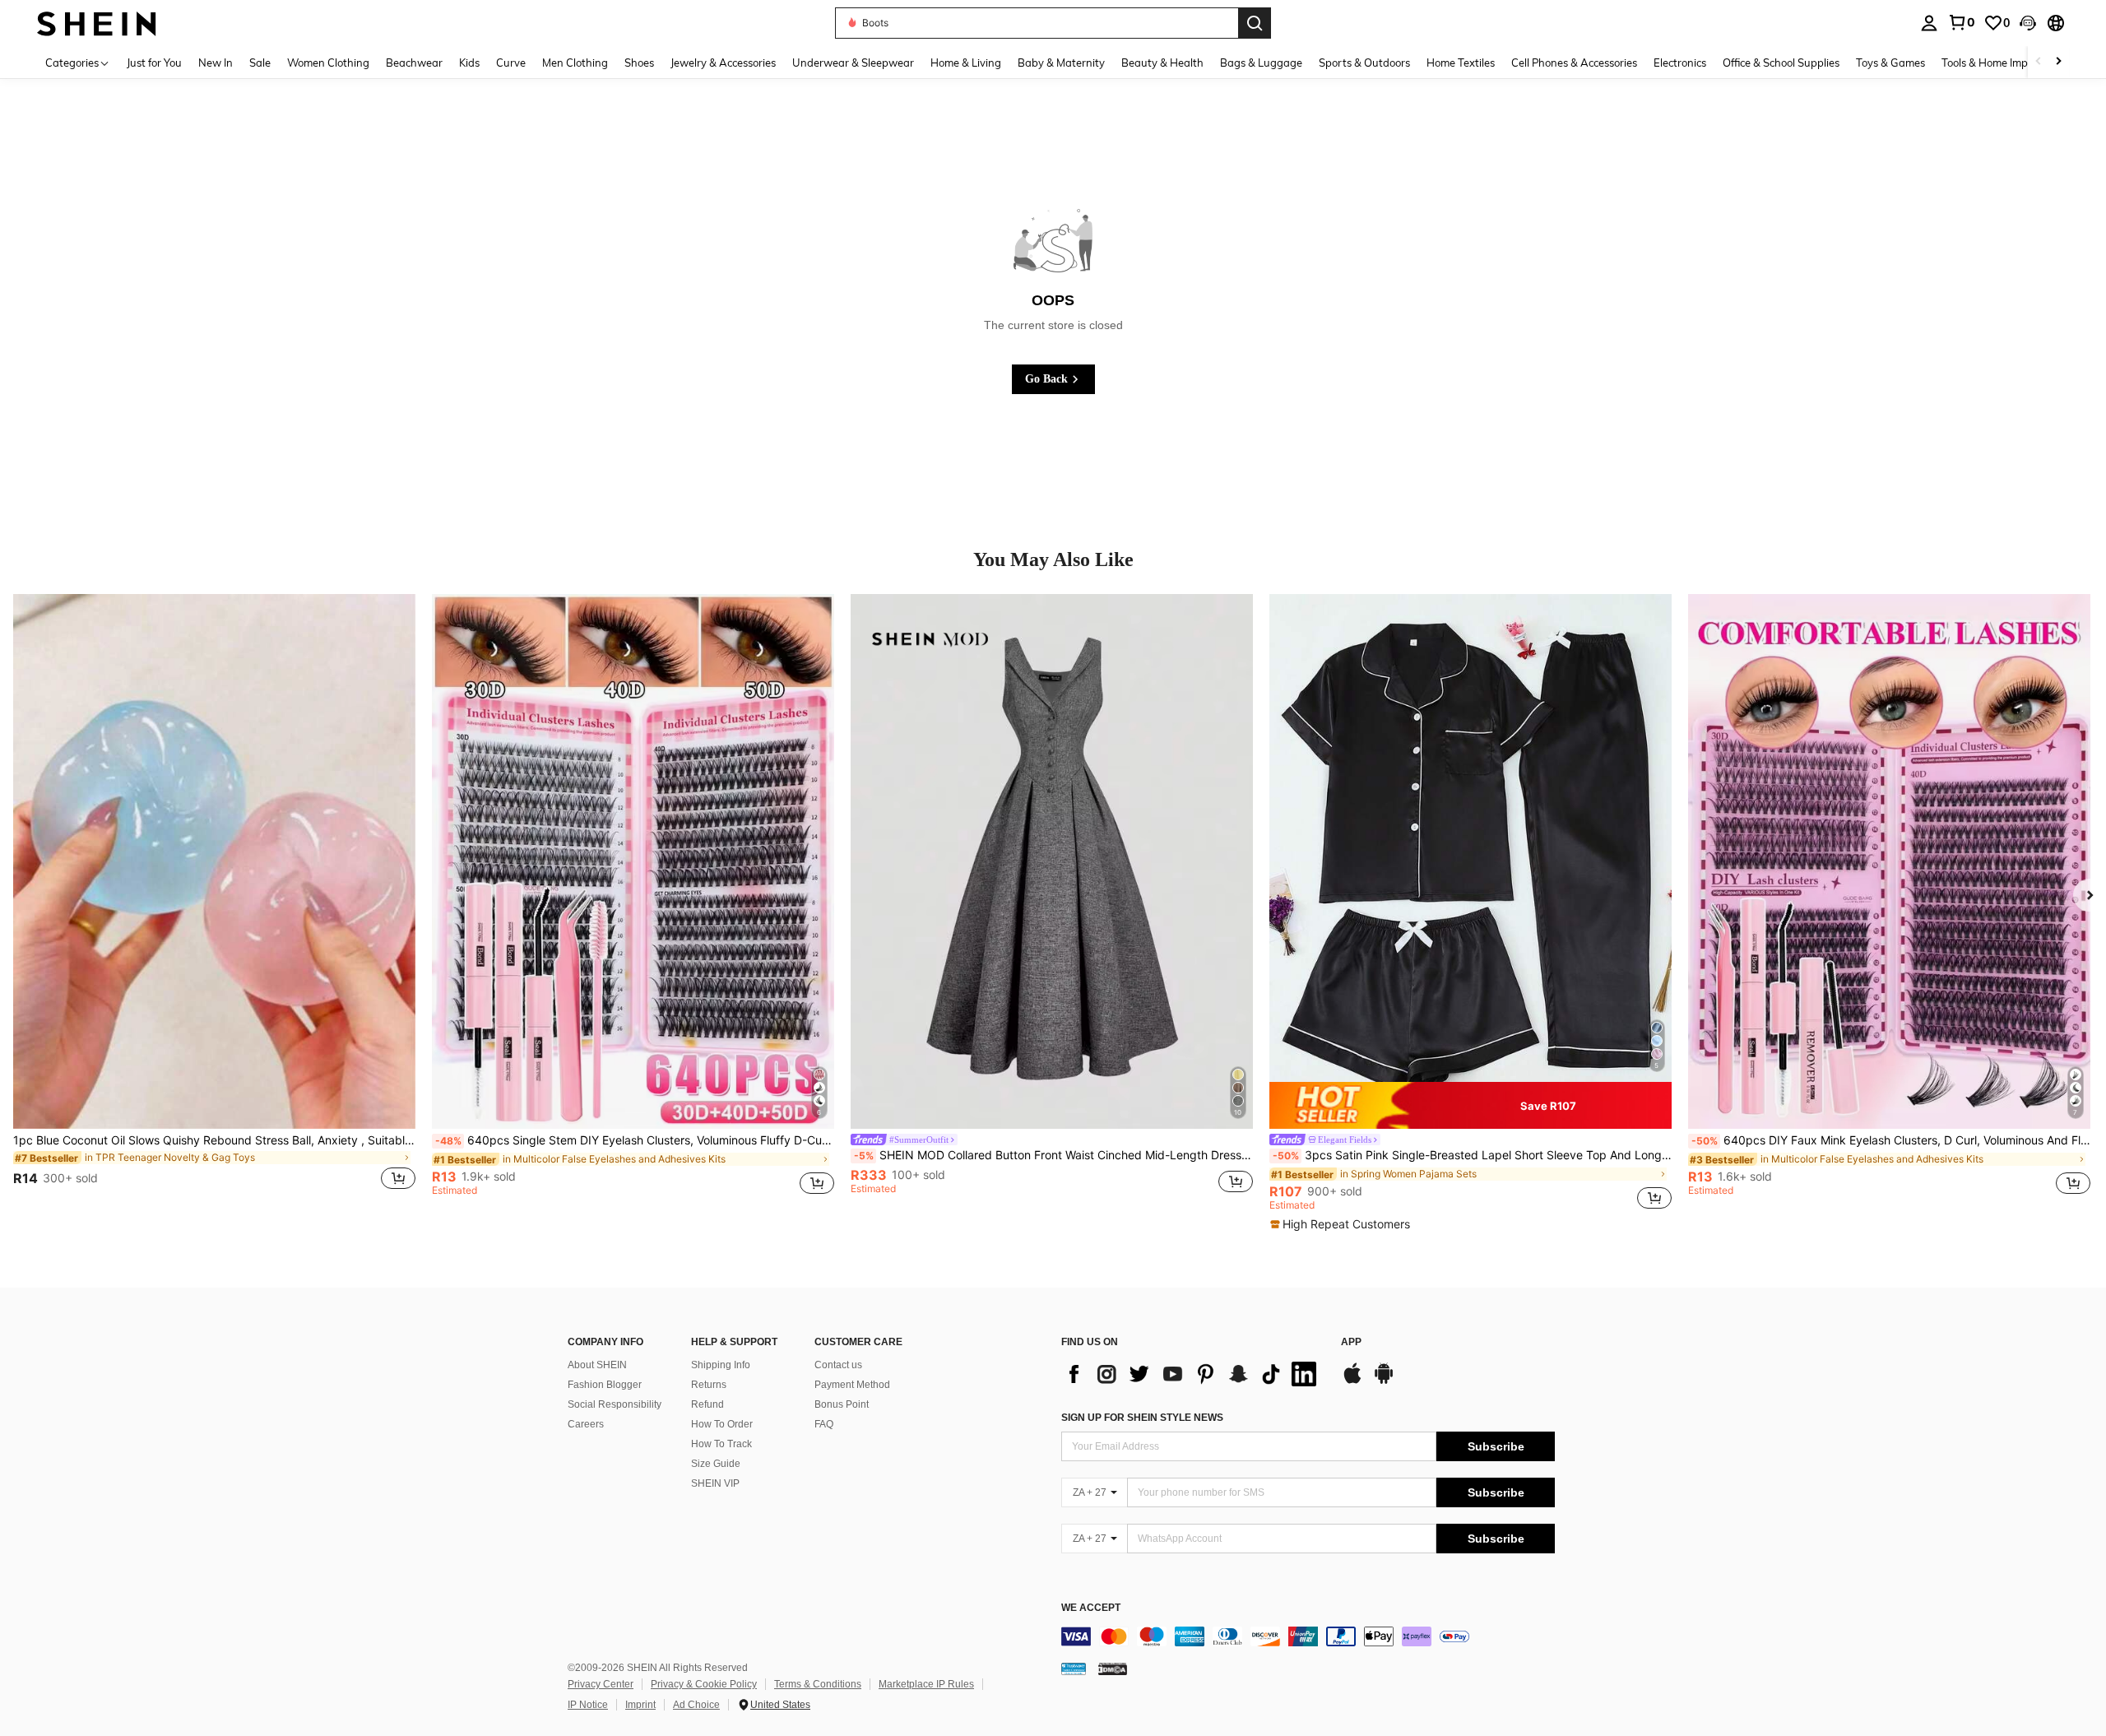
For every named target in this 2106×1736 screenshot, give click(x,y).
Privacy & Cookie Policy (704, 1684)
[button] (2028, 23)
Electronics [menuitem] (1680, 63)
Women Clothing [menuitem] (328, 63)
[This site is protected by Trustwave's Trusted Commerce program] (1074, 1669)
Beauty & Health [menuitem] (1162, 63)
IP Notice (588, 1705)
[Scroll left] (2039, 62)
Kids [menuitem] (469, 63)
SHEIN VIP (715, 1483)
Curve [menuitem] (511, 63)
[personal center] (1929, 23)
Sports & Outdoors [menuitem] (1364, 63)
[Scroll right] (2058, 62)
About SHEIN (597, 1365)
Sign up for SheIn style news (1142, 1418)
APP (1351, 1342)
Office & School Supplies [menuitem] (1781, 63)
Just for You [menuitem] (154, 63)
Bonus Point (842, 1404)
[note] (1470, 1106)
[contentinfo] (1308, 1636)
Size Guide (716, 1464)
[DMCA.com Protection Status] (1113, 1669)
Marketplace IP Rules (926, 1684)
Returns (709, 1385)
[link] (1961, 22)
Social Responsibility (615, 1404)
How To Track (721, 1444)
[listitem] (214, 902)
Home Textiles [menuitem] (1461, 63)
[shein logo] (97, 23)
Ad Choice (696, 1705)
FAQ (824, 1424)
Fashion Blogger (605, 1385)
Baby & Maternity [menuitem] (1061, 63)
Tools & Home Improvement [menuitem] (2008, 63)
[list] (1193, 1374)
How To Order (722, 1424)
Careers (586, 1424)
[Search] (1255, 23)
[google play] (1384, 1381)
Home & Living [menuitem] (966, 63)
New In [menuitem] (216, 63)
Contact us (838, 1365)
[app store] (1352, 1381)
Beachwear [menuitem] (414, 63)
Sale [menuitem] (260, 63)
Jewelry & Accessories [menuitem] (723, 63)
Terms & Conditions (818, 1684)
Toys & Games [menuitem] (1890, 63)
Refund (707, 1404)
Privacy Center (601, 1684)
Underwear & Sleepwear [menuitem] (853, 63)
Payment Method (852, 1385)
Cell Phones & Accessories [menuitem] (1574, 63)
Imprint (640, 1705)
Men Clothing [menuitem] (575, 63)
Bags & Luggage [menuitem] (1261, 63)
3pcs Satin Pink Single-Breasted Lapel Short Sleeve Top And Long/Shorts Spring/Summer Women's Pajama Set (1472, 1155)
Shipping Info (721, 1365)
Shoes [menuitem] (639, 63)
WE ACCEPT (1091, 1608)
